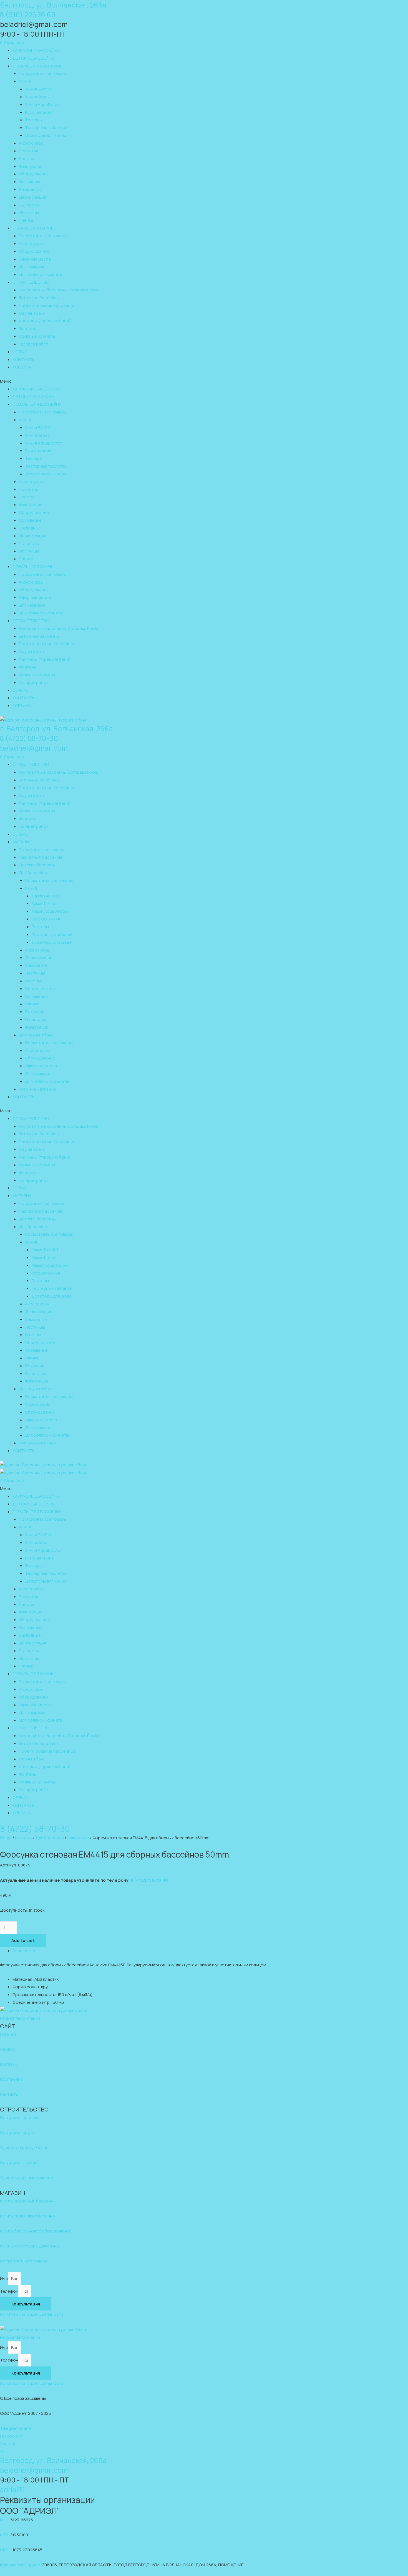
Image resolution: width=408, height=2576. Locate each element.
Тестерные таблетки (46, 128)
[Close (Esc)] (402, 6)
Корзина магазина (37, 1089)
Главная (8, 2034)
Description (24, 1951)
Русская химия (39, 112)
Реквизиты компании (20, 2018)
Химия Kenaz (37, 97)
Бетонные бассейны (39, 298)
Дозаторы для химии (46, 135)
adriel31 (12, 2490)
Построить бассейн (20, 2117)
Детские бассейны (38, 865)
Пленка (26, 220)
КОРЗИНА (22, 367)
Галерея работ (34, 344)
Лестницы (29, 213)
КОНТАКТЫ (24, 359)
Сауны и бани (32, 313)
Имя (4, 2278)
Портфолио (12, 2079)
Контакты (9, 2094)
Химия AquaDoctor (43, 104)
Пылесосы (29, 205)
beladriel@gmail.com (34, 748)
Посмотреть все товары (43, 73)
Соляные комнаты (37, 336)
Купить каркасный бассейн (27, 2201)
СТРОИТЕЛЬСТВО (31, 282)
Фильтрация (31, 166)
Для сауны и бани (36, 1035)
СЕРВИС (20, 352)
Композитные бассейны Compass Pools (58, 290)
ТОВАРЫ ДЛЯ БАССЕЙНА (37, 66)
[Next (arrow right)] (398, 1284)
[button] (204, 381)
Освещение (30, 182)
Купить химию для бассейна (27, 2216)
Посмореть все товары (42, 850)
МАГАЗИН (22, 842)
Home (6, 1838)
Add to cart (23, 1940)
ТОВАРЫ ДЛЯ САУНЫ (33, 228)
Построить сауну (17, 2132)
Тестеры (34, 120)
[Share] (390, 6)
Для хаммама (32, 267)
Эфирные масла (35, 259)
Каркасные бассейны (40, 857)
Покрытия (28, 151)
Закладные (30, 189)
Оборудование (34, 174)
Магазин (24, 1838)
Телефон (9, 2291)
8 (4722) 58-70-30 (29, 738)
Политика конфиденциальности (32, 2314)
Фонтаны (28, 328)
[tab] (210, 1951)
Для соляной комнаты (41, 274)
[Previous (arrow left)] (10, 1284)
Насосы (27, 159)
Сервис (7, 2049)
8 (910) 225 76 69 (28, 15)
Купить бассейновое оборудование (36, 2231)
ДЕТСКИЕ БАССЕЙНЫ (34, 58)
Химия (25, 81)
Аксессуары (31, 143)
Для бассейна (33, 873)
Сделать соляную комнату (27, 2177)
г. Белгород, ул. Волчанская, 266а (56, 729)
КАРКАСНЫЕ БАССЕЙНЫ (36, 50)
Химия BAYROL (39, 89)
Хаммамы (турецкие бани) (45, 321)
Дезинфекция (32, 197)
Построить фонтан (19, 2162)
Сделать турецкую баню (24, 2147)
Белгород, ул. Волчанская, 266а (53, 2460)
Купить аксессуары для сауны (30, 2246)
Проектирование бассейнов (47, 305)
